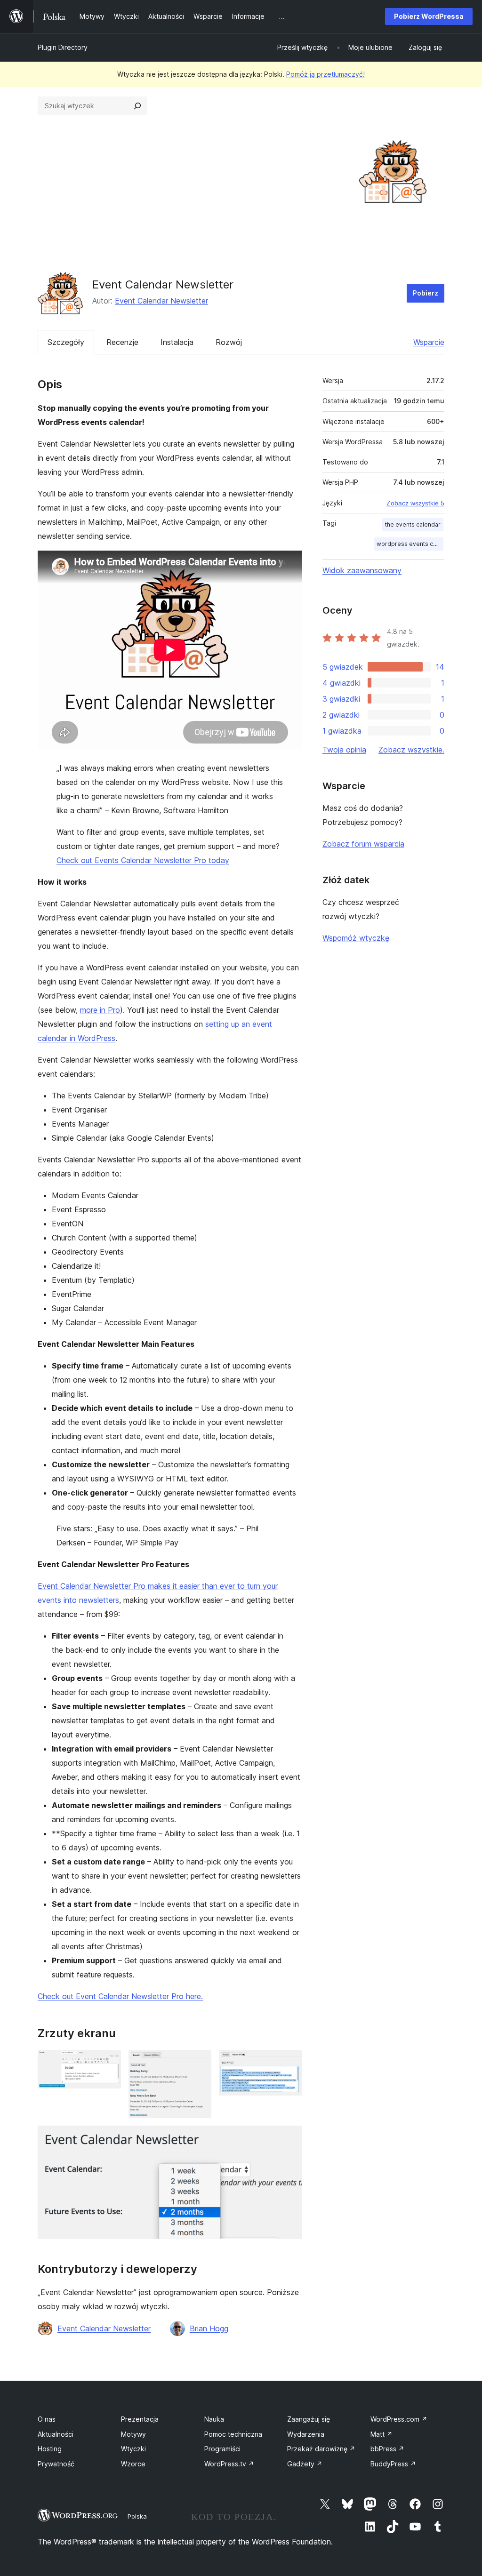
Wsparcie (429, 342)
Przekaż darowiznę (321, 2449)
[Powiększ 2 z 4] (199, 2063)
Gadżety (305, 2464)
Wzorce (133, 2464)
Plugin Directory (63, 47)
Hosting (50, 2449)
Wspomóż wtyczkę (356, 938)
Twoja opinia (344, 750)
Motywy (133, 2434)
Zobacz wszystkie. (411, 750)
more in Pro (100, 1010)
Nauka (214, 2419)
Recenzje (122, 342)
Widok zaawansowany (362, 570)
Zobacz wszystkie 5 (415, 503)
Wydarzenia (306, 2434)
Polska (137, 2516)
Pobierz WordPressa (429, 16)
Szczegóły (66, 342)
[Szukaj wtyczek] (137, 106)
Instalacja (177, 342)
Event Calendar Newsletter (161, 301)
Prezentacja (140, 2419)
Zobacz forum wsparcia (363, 844)
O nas (47, 2419)
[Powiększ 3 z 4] (289, 2063)
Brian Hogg (209, 2328)
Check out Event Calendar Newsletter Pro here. (120, 1996)
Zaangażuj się (309, 2419)
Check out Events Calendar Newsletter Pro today (143, 860)
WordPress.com (399, 2419)
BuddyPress (393, 2464)
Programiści (222, 2449)
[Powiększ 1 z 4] (108, 2063)
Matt (382, 2434)
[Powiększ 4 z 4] (289, 2138)
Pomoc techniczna (233, 2434)
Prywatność (56, 2464)
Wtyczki (133, 2449)
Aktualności (56, 2434)
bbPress (387, 2449)
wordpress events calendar (410, 544)
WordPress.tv (229, 2464)
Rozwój (229, 342)
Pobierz (426, 293)
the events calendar (413, 524)
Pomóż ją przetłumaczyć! (325, 74)
